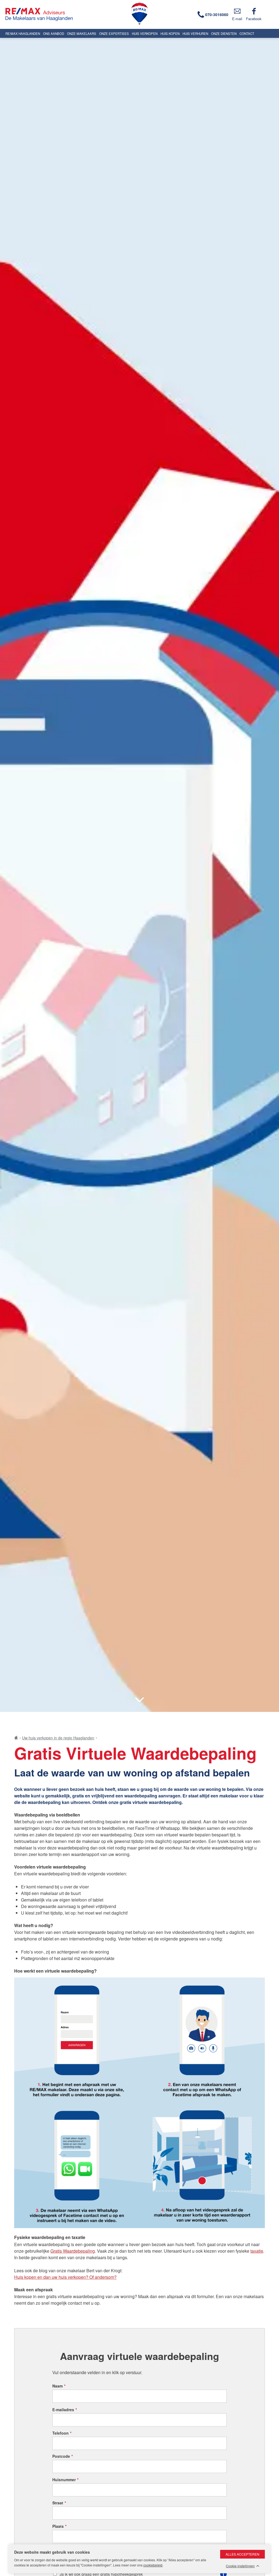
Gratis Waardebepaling (73, 2251)
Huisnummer (65, 2480)
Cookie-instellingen (240, 2566)
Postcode (63, 2456)
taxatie (257, 2251)
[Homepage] (68, 14)
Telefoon (62, 2433)
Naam (59, 2386)
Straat (59, 2503)
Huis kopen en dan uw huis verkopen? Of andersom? (65, 2277)
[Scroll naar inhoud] (139, 1700)
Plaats (59, 2526)
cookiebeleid (153, 2565)
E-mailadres (65, 2410)
